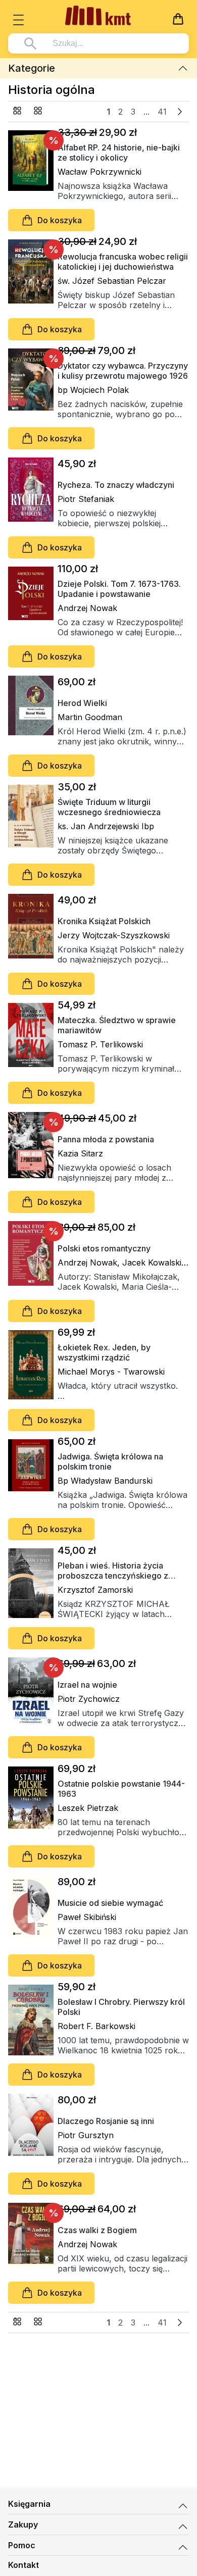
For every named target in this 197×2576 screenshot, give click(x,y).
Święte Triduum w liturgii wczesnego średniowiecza (109, 807)
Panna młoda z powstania (106, 1139)
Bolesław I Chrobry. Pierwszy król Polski (121, 2007)
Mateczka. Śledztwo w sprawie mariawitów (117, 1025)
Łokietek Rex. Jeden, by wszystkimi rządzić (104, 1352)
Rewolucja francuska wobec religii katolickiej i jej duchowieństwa (123, 262)
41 (162, 112)
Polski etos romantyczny (104, 1248)
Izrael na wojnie (87, 1685)
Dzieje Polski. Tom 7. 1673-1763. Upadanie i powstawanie (119, 589)
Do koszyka (60, 220)
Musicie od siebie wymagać (110, 1903)
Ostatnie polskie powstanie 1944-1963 (121, 1789)
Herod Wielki (82, 703)
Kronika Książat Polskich (104, 921)
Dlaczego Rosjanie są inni (106, 2121)
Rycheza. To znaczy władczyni (116, 485)
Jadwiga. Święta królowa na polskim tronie (110, 1461)
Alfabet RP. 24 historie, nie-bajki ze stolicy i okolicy (119, 153)
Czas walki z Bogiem (97, 2230)
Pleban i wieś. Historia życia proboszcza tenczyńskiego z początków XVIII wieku (113, 1571)
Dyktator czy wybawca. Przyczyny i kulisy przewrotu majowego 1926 (123, 371)
